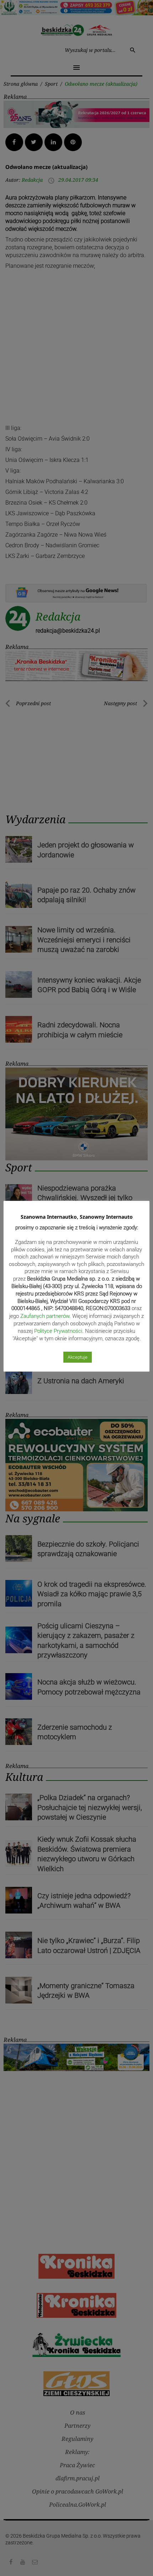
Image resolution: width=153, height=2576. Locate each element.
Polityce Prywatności (58, 1331)
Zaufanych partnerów (45, 1316)
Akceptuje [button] (78, 1357)
